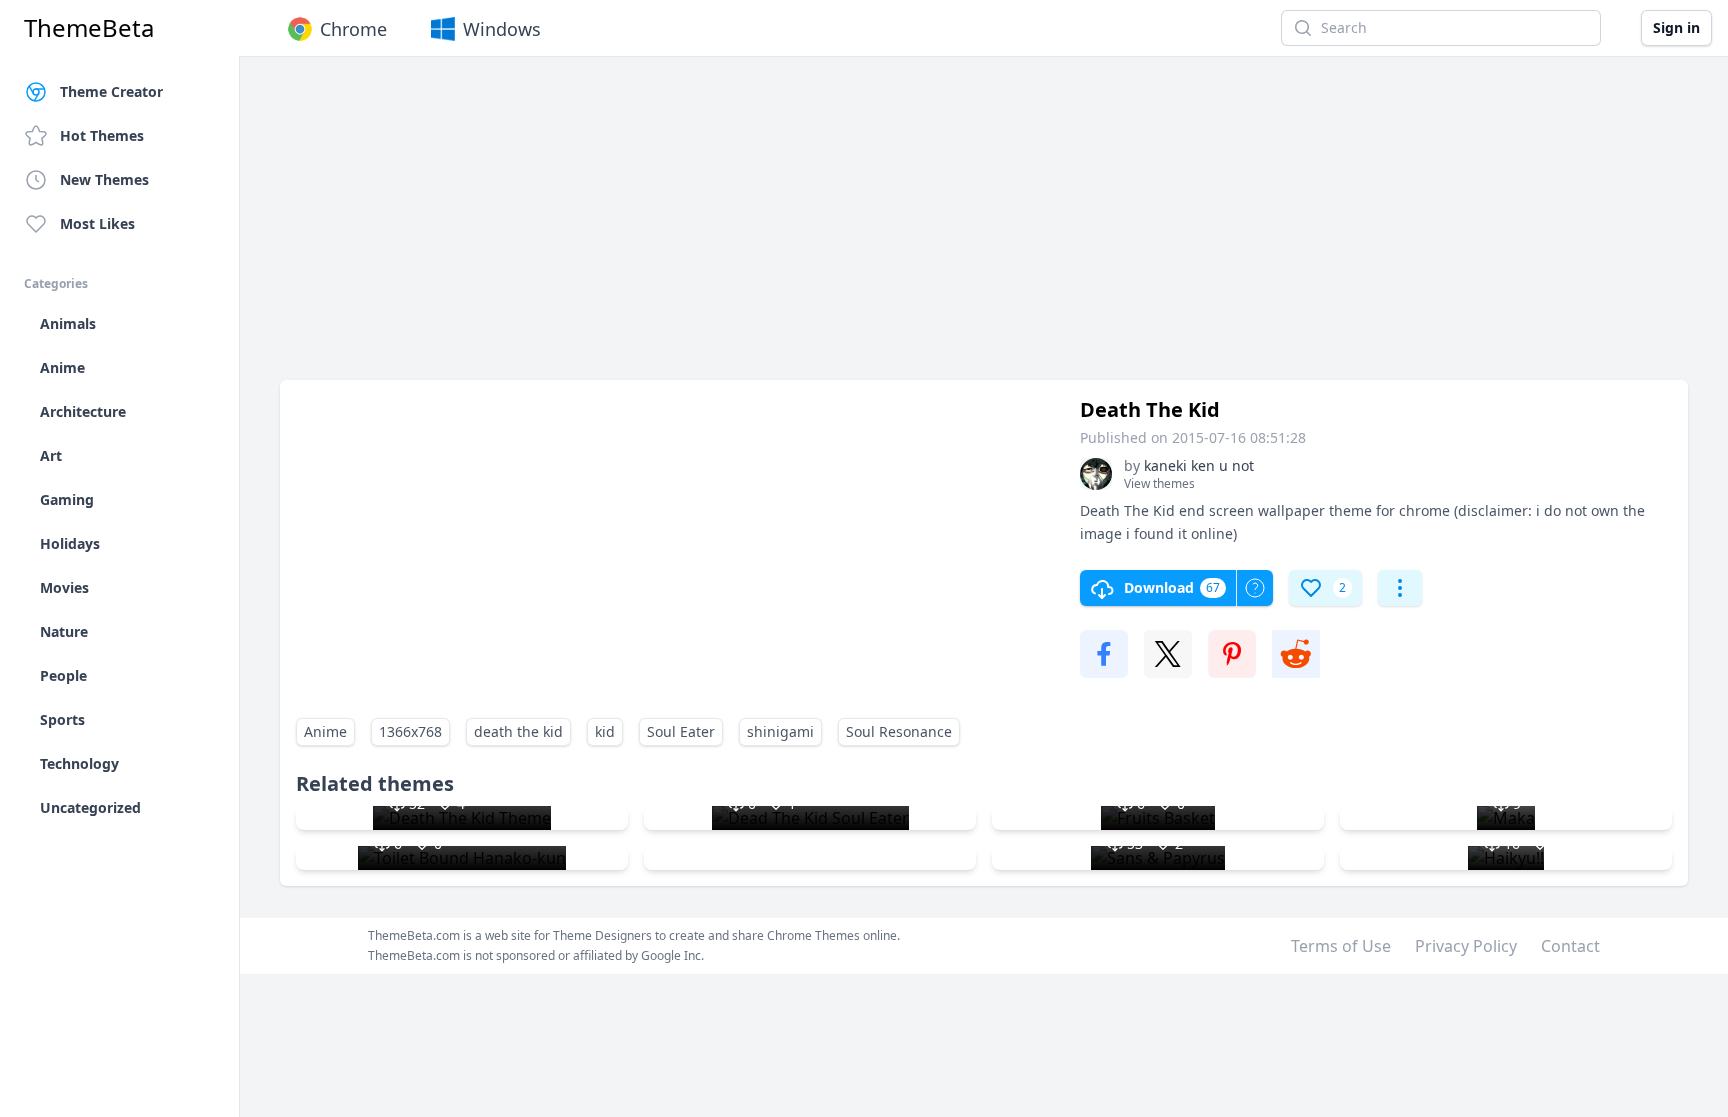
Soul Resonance (899, 731)
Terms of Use (1341, 946)
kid (605, 731)
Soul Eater (681, 731)
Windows (502, 29)
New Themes (104, 179)
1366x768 (410, 731)
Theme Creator (111, 91)
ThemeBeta (89, 28)
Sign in (1676, 27)
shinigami (780, 731)
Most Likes (97, 223)
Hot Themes (102, 135)
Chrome (353, 29)
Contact (1570, 946)
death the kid (518, 731)
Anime (325, 731)
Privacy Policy (1466, 946)
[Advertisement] (880, 228)
